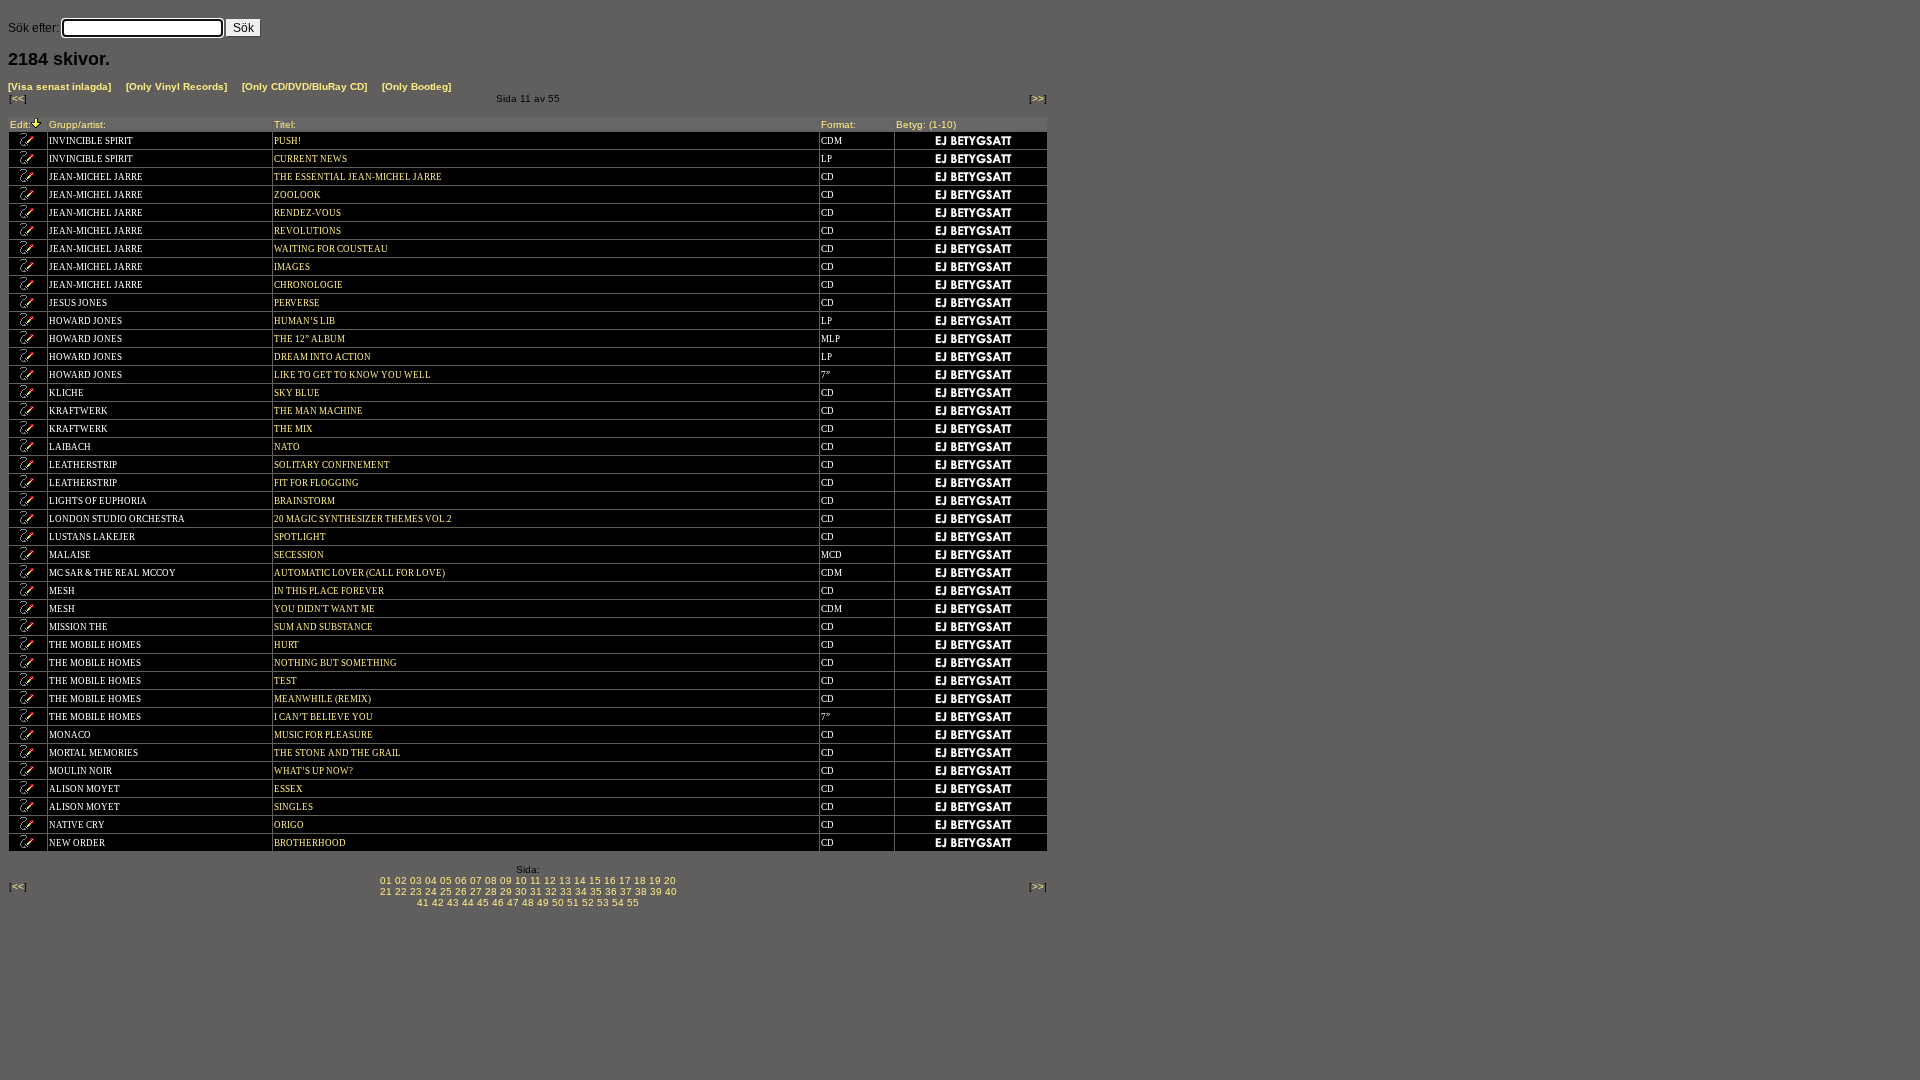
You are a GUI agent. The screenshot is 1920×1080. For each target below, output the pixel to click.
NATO (288, 447)
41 (423, 902)
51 (573, 902)
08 (491, 880)
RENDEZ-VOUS (308, 213)
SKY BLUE (298, 393)
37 (626, 891)
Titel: (285, 124)
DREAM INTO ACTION (323, 357)
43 (453, 902)
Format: (838, 124)
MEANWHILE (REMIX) (323, 699)
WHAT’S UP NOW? (314, 771)
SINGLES (294, 807)
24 (431, 891)
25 (446, 891)
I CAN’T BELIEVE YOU (324, 717)
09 (506, 880)
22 (401, 891)
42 (438, 902)
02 (401, 880)
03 (416, 880)
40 (671, 891)
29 (506, 891)
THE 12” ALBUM (310, 339)
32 (551, 891)
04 (431, 880)
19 (655, 880)
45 (483, 902)
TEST (286, 681)
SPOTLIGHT (301, 537)
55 (633, 902)
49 (543, 902)
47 (513, 902)
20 (670, 880)
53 (603, 902)
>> (1038, 98)
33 (566, 891)
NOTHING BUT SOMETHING (336, 663)
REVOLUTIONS (308, 231)
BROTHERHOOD (311, 843)
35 (596, 891)
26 (461, 891)
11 (535, 880)
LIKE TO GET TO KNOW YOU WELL (353, 375)
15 (595, 880)
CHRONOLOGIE (309, 285)
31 (536, 891)
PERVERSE (298, 303)
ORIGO (290, 825)
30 (521, 891)
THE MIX (294, 429)
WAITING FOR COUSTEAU (332, 249)
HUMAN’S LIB (305, 321)
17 (625, 880)
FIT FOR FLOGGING (317, 483)
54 (618, 902)
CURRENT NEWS (311, 159)
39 (656, 891)
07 (476, 880)
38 (641, 891)
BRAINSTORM (305, 501)
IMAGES (293, 267)
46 (498, 902)
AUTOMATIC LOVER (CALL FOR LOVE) (360, 573)
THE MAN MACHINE (319, 411)
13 (565, 880)
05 (446, 880)
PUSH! (288, 141)
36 (611, 891)
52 (588, 902)
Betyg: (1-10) (926, 124)
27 (476, 891)
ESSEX (289, 789)
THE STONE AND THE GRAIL (338, 753)
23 (416, 891)
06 (461, 880)
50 (558, 902)
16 (610, 880)
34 (581, 891)
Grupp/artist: (77, 124)
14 (580, 880)
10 (521, 880)
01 (386, 880)
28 (491, 891)
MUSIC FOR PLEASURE (324, 735)
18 (640, 880)
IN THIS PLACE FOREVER (330, 591)
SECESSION (300, 555)
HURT (287, 645)
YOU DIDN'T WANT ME (325, 609)
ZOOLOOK (298, 195)
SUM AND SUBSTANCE (324, 627)
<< (18, 98)
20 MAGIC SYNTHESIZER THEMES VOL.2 (364, 519)
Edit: (20, 124)
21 (386, 891)
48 (528, 902)
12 (550, 880)
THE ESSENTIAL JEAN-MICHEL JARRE (359, 177)
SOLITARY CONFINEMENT (333, 465)
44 (468, 902)
